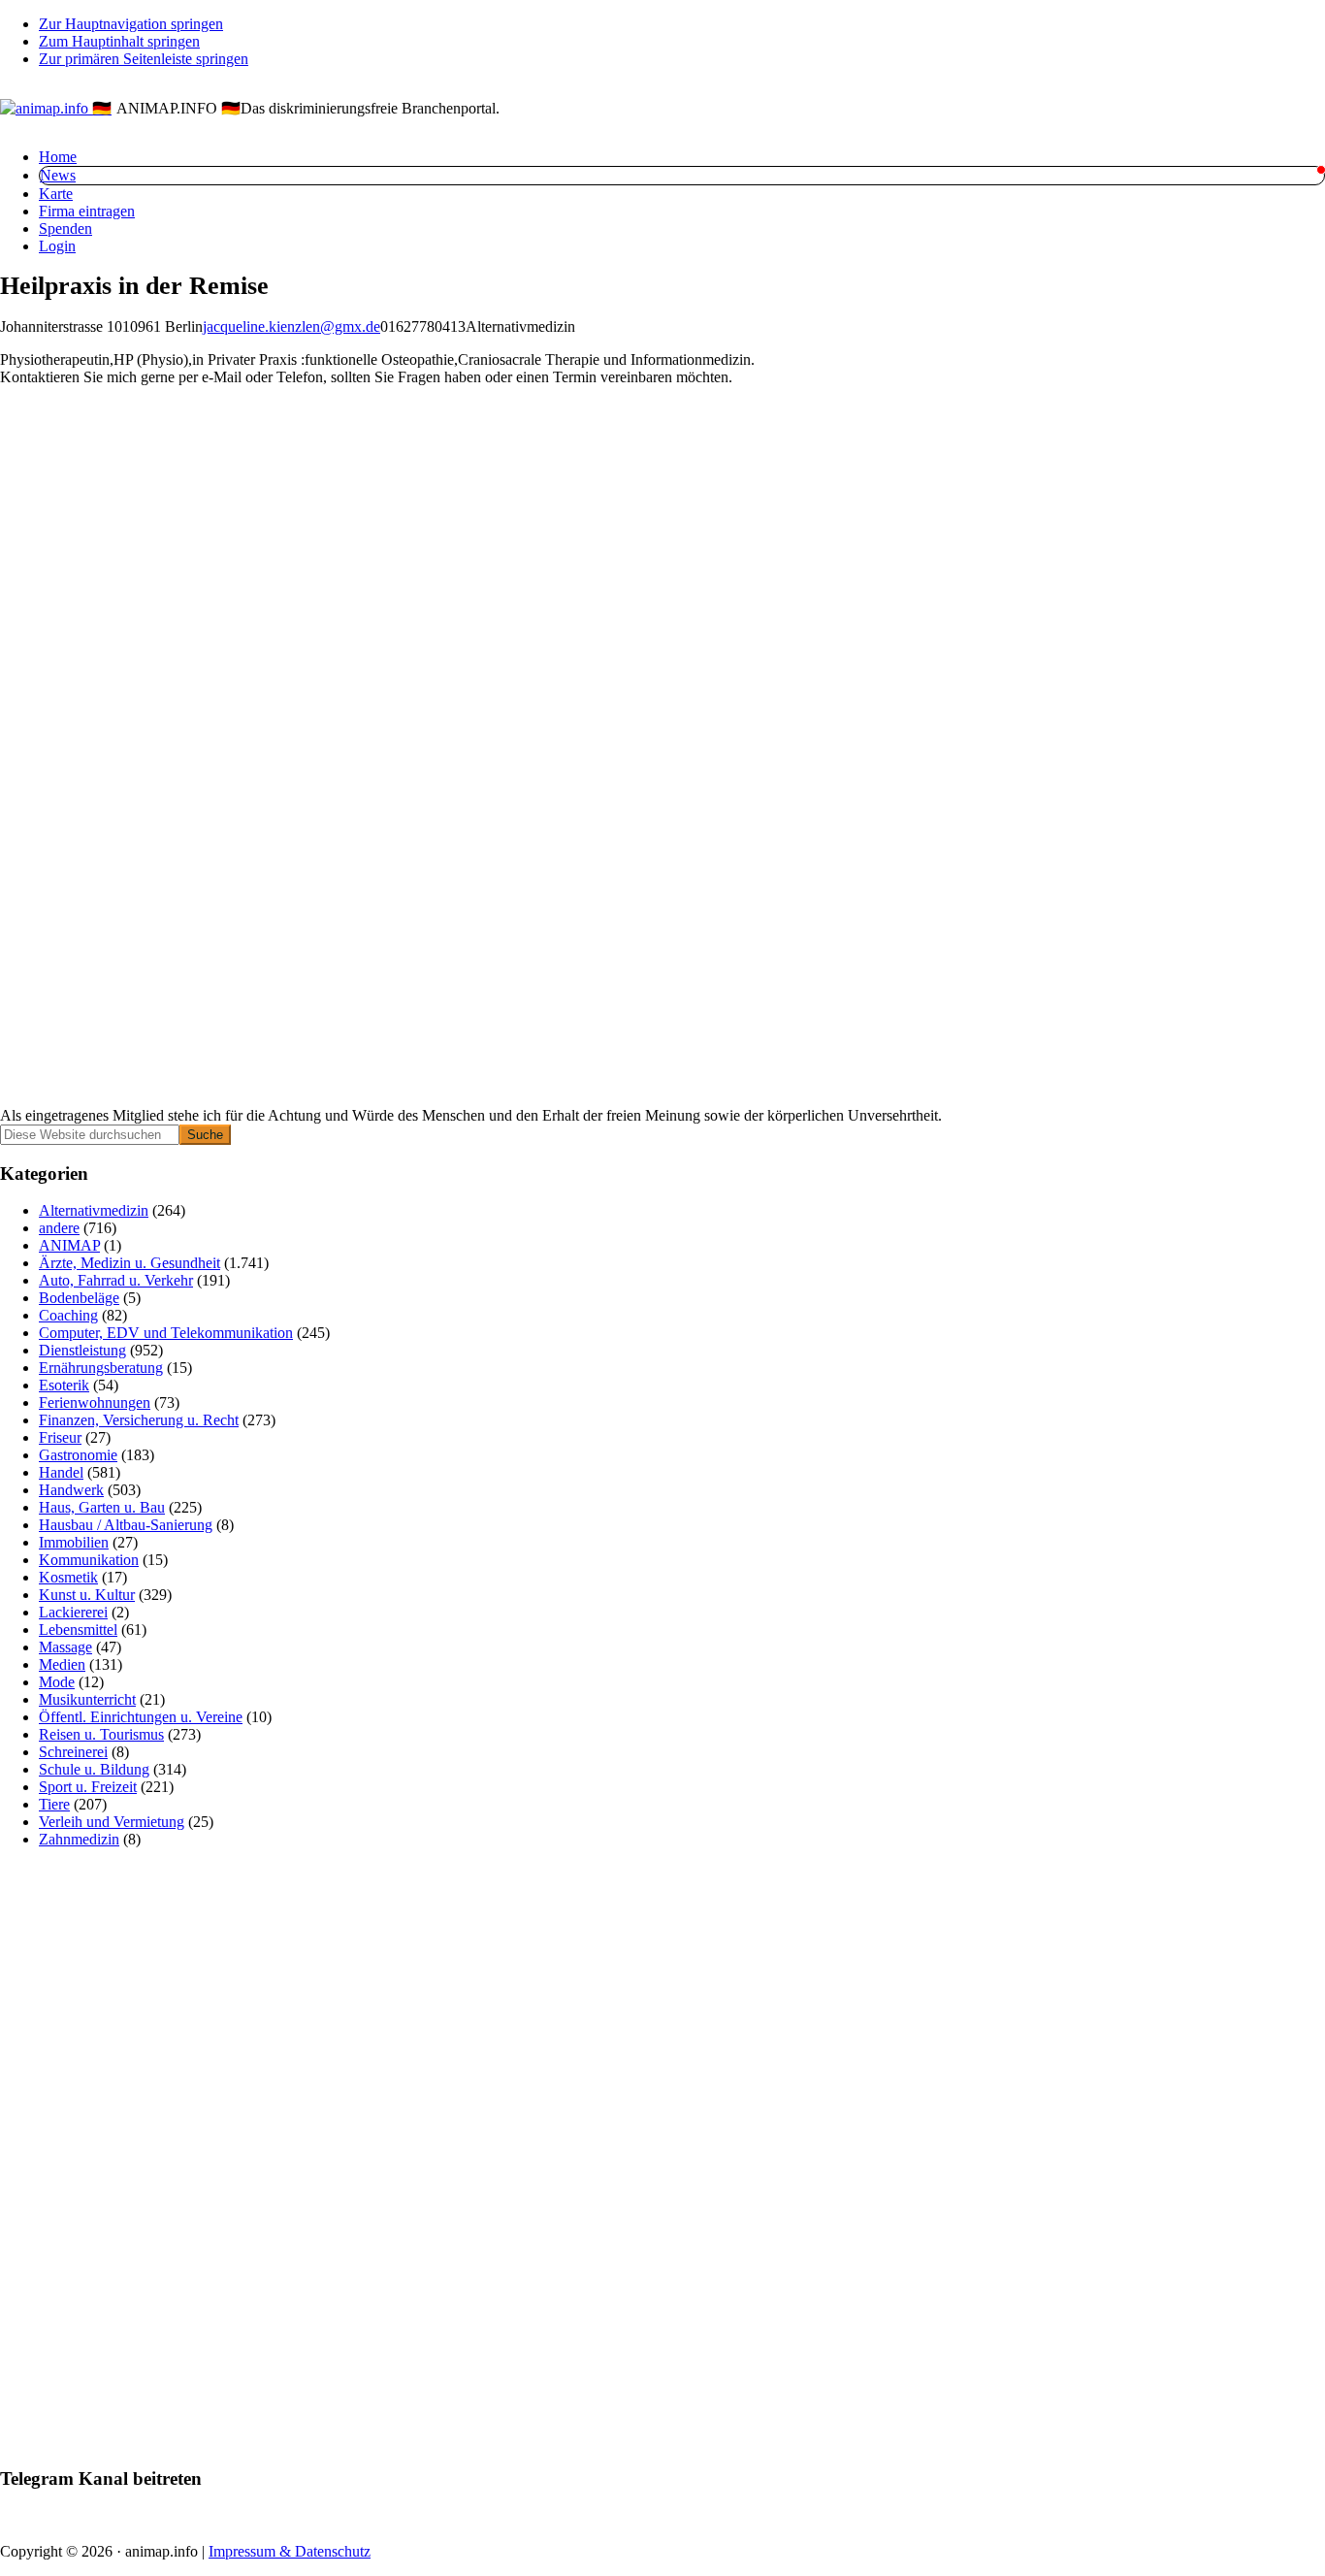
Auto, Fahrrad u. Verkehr (116, 1280)
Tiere (54, 1804)
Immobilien (74, 1542)
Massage (65, 1647)
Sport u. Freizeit (88, 1787)
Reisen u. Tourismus (101, 1734)
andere (59, 1228)
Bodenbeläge (79, 1298)
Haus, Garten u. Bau (102, 1507)
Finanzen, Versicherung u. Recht (139, 1420)
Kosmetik (68, 1577)
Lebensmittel (78, 1630)
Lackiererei (73, 1612)
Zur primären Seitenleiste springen (144, 59)
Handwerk (71, 1490)
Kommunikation (89, 1560)
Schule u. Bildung (94, 1769)
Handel (61, 1472)
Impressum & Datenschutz (290, 2551)
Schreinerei (73, 1752)
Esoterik (64, 1385)
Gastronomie (78, 1455)
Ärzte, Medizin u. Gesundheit (129, 1263)
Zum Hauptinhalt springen (119, 41)
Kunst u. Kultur (87, 1595)
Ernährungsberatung (101, 1368)
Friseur (60, 1437)
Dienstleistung (82, 1350)
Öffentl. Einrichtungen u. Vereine (141, 1717)
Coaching (68, 1315)
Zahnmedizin (79, 1839)
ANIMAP (69, 1245)
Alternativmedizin (94, 1210)
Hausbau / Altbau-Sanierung (126, 1525)
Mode (57, 1682)
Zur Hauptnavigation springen (131, 24)
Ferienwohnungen (95, 1402)
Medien (62, 1664)
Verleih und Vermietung (112, 1822)
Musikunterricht (87, 1699)
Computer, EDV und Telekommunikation (166, 1333)
